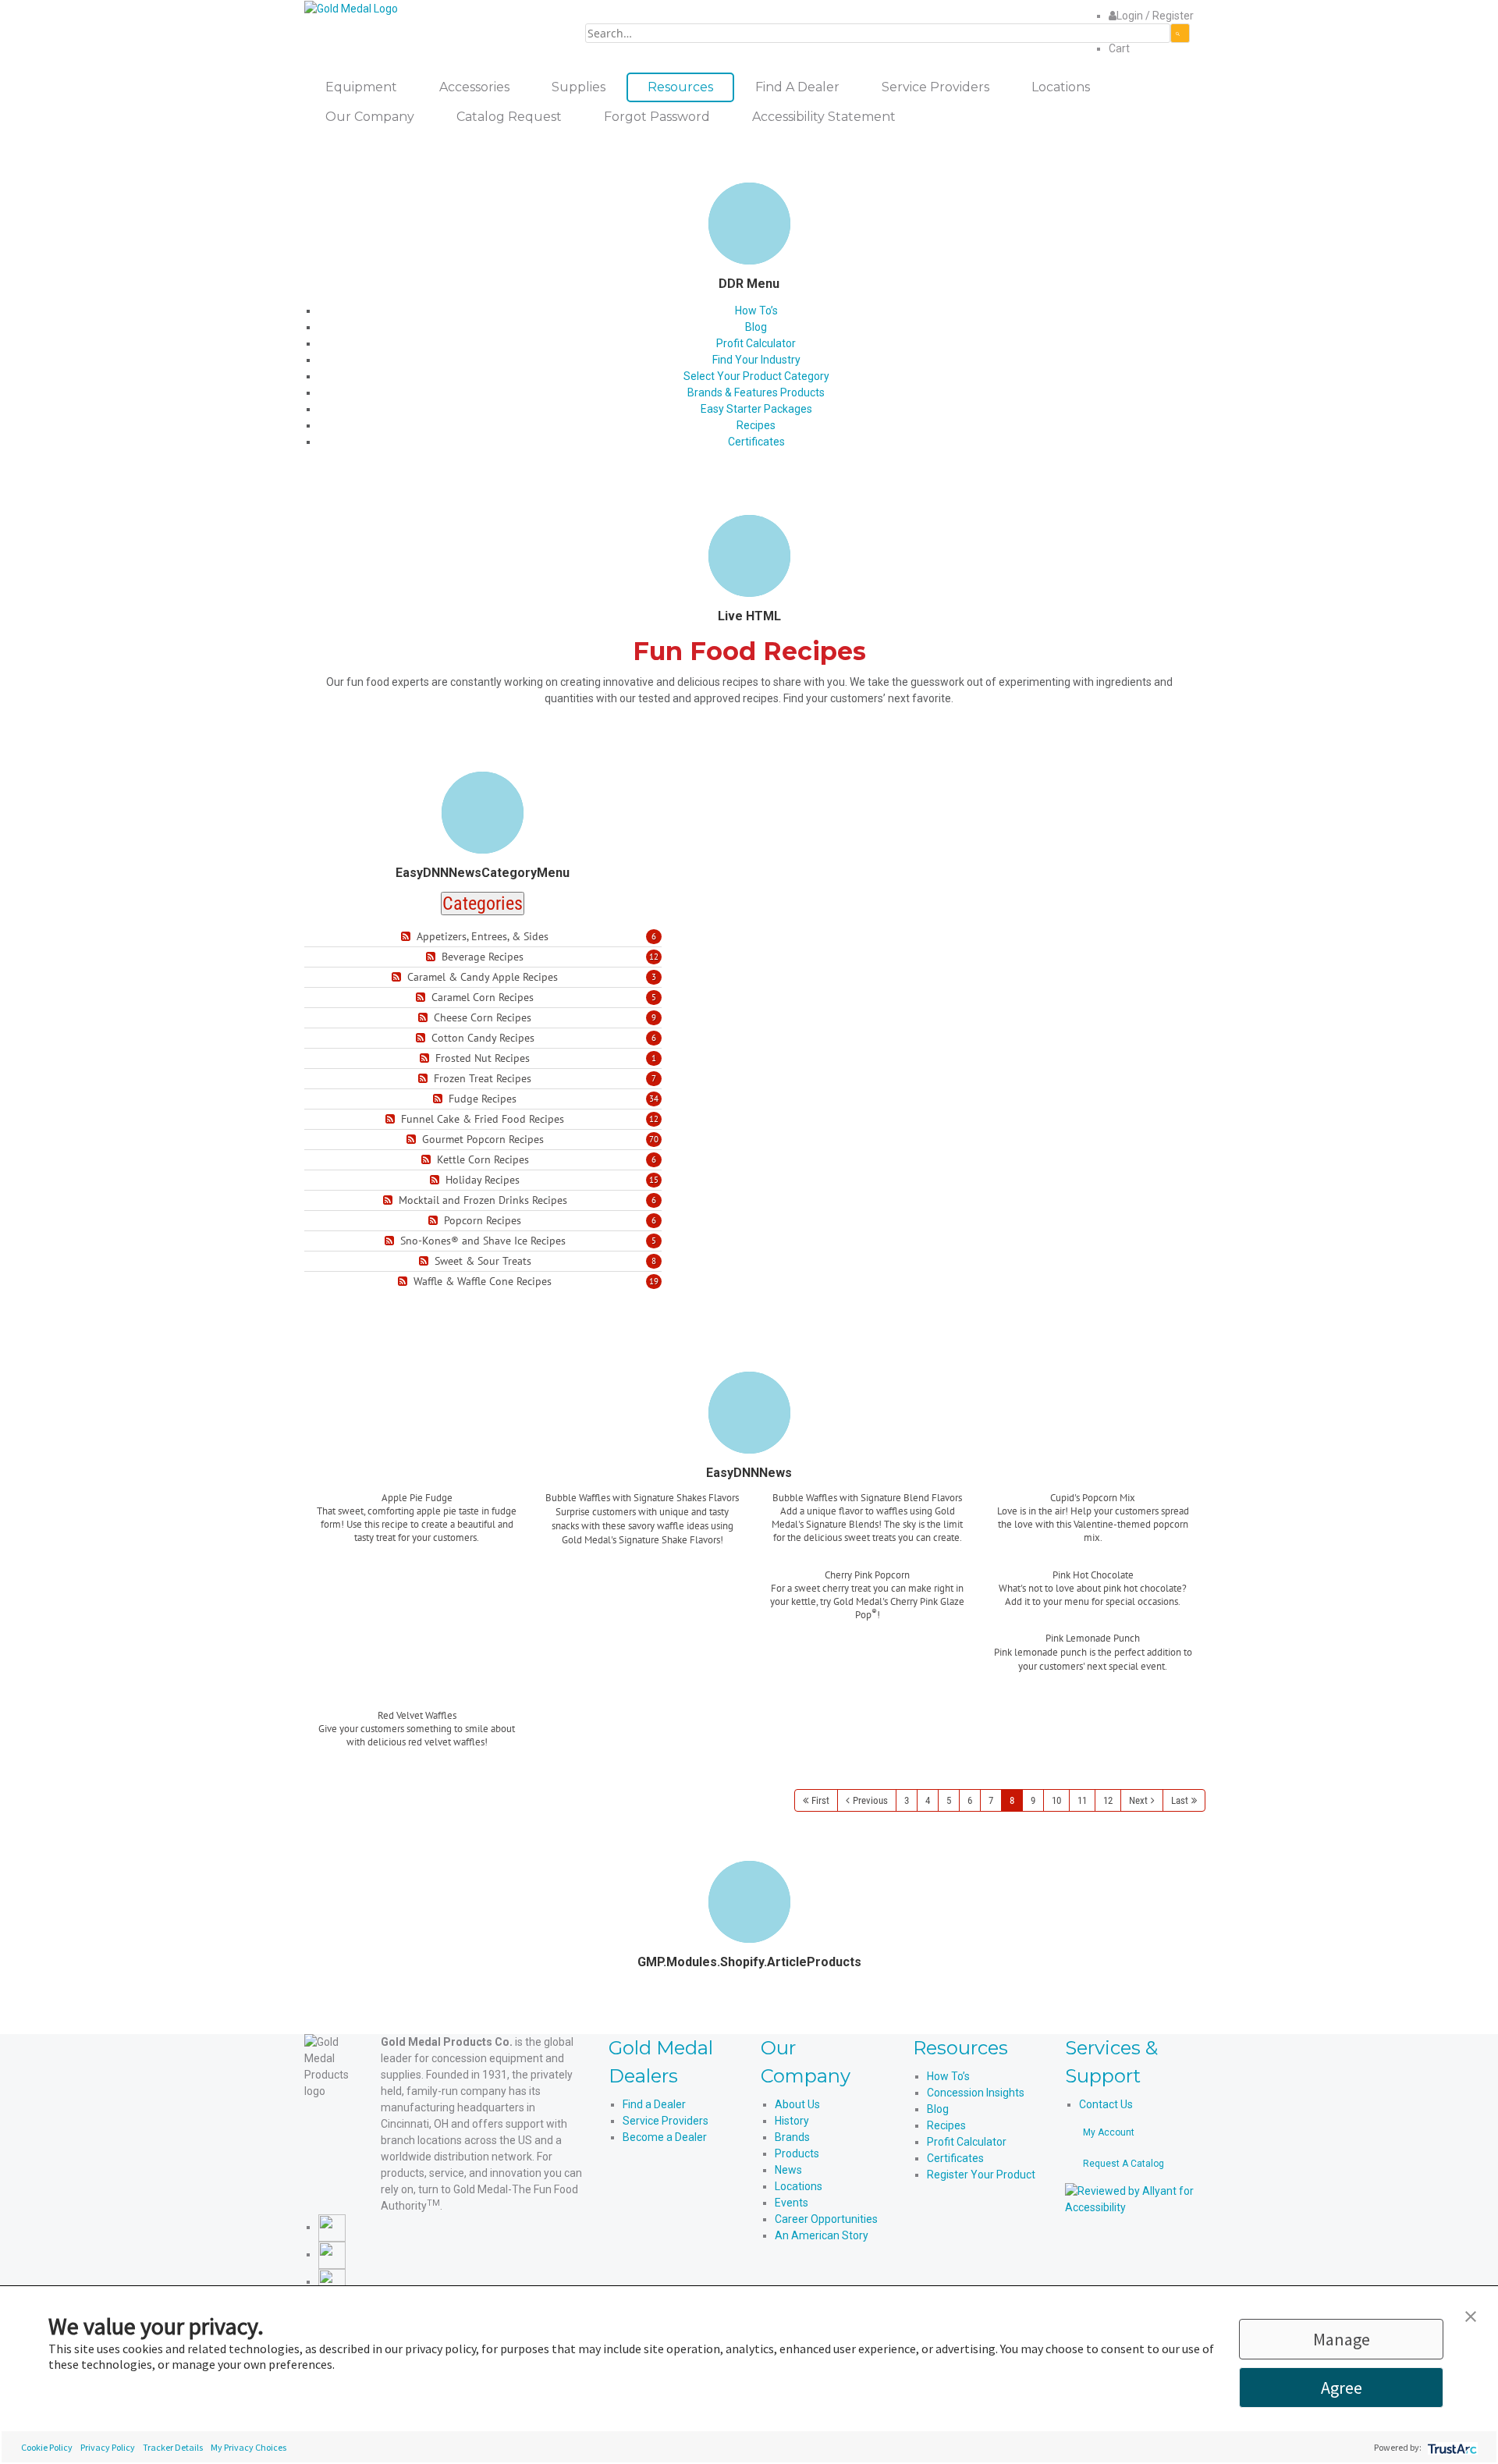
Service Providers (666, 2121)
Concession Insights (976, 2093)
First (820, 1800)
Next (1138, 1800)
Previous (870, 1800)
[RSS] (408, 937)
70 (654, 1139)
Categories (483, 904)
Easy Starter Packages (756, 409)
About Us (797, 2104)
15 (654, 1180)
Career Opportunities (826, 2219)
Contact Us (1106, 2104)
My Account (1109, 2132)
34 (654, 1099)
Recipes (756, 425)
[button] (1471, 2315)
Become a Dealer (665, 2137)
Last (1180, 1800)
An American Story (822, 2235)
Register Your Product (981, 2175)
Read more (417, 1556)
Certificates (756, 442)
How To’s (756, 311)
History (792, 2121)
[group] (417, 1530)
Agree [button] (1342, 2388)
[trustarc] (1451, 2447)
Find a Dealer (654, 2104)
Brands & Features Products (756, 392)
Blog (756, 327)
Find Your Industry (756, 360)
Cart (1119, 48)
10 (1056, 1800)
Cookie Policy (47, 2447)
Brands (792, 2137)
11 (1082, 1800)
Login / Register (1155, 16)
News (788, 2170)
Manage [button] (1342, 2339)
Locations (799, 2186)
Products (797, 2153)
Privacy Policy (108, 2447)
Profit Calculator (756, 343)
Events (792, 2203)
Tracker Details (173, 2447)
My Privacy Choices (248, 2447)
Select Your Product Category (756, 376)
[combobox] (878, 33)
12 (654, 957)
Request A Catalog (1123, 2164)
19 (654, 1281)
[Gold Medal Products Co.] (351, 8)
